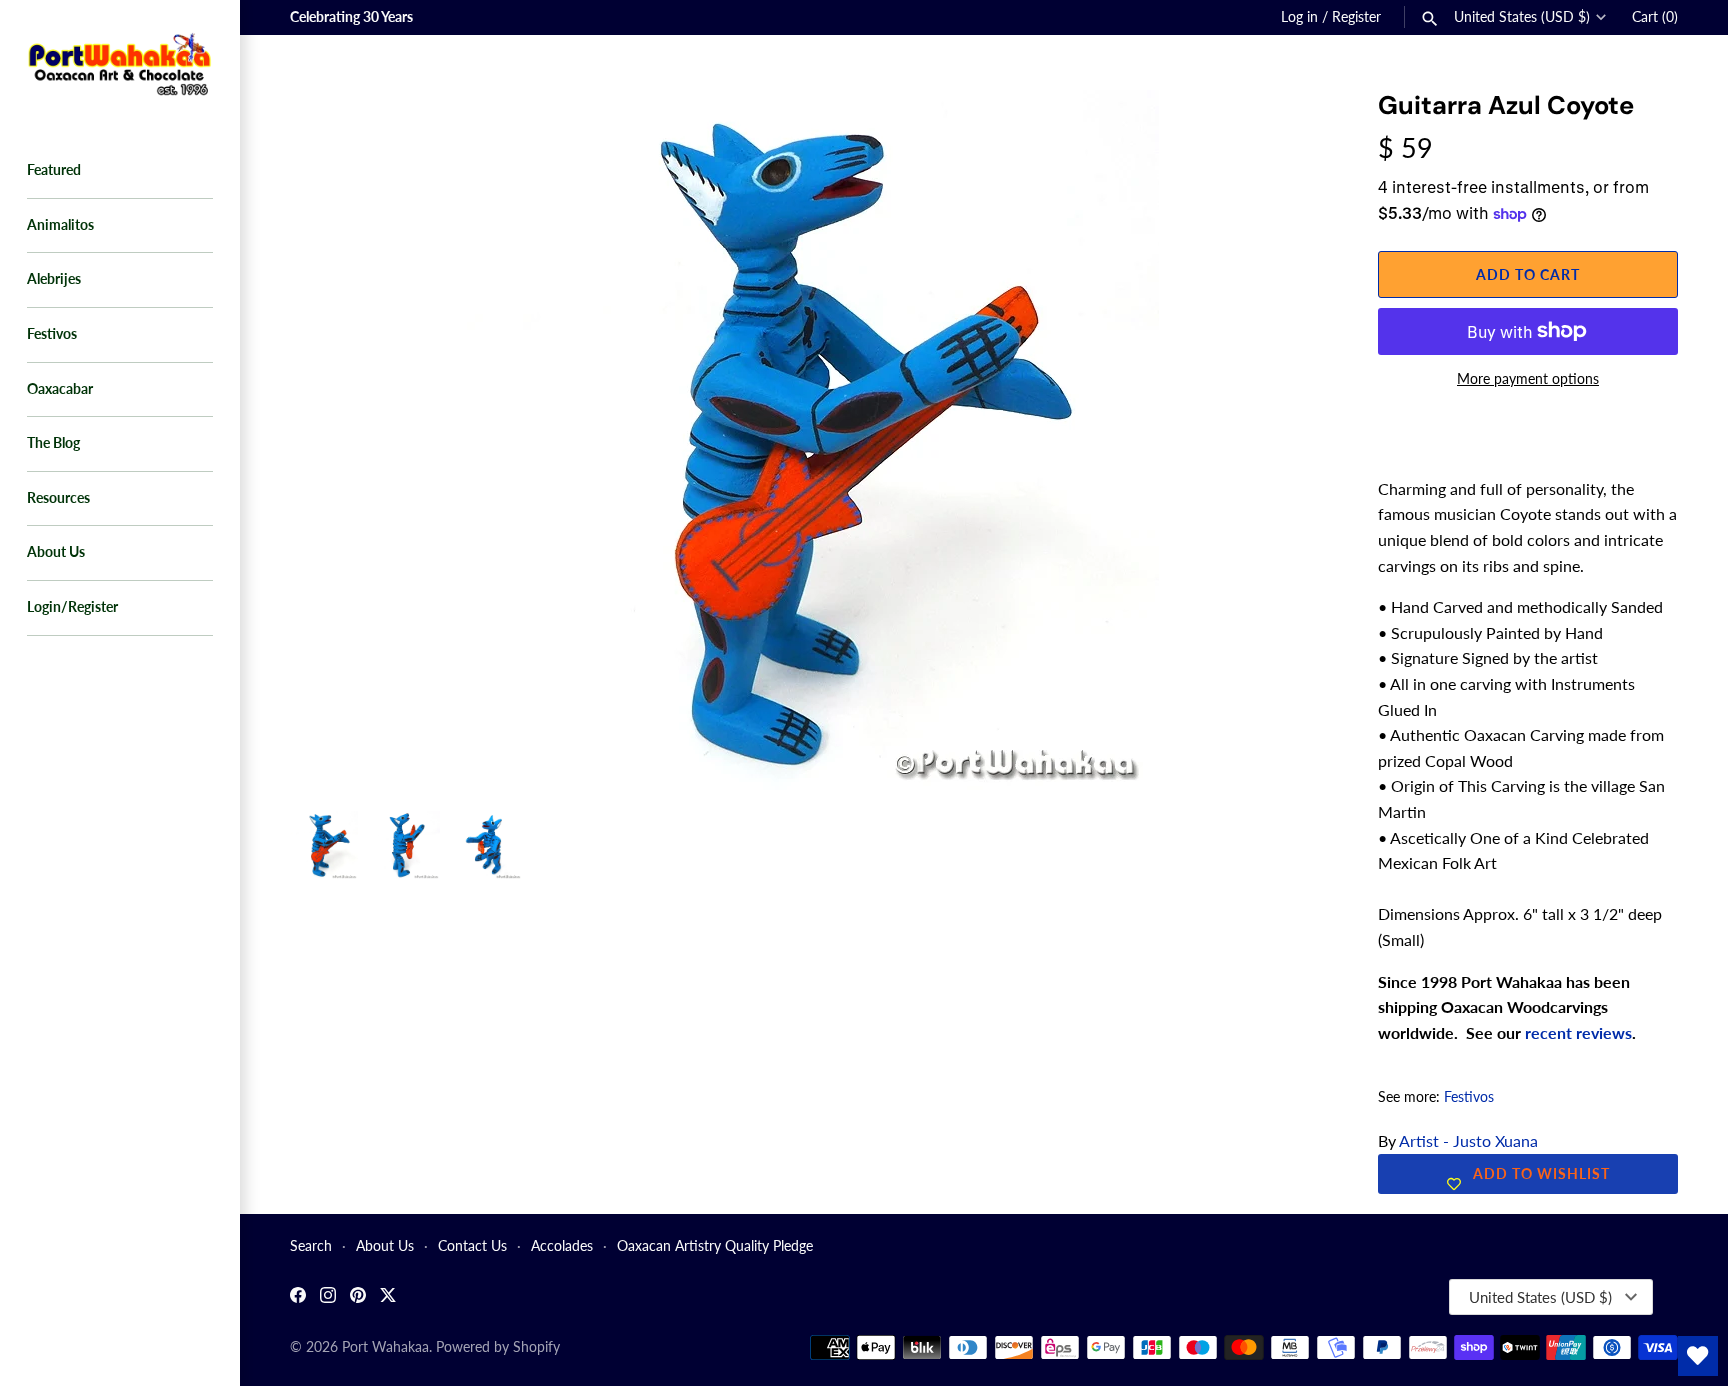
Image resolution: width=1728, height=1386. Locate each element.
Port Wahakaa (385, 1347)
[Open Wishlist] (1698, 1356)
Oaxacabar (60, 389)
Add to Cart (1528, 274)
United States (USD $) (1522, 17)
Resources (58, 498)
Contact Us (472, 1246)
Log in (1299, 17)
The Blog (53, 443)
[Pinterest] (358, 1297)
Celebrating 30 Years (351, 17)
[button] (1285, 130)
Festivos (52, 334)
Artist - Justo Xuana (1468, 1140)
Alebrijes (54, 279)
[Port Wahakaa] (120, 62)
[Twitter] (388, 1297)
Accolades (562, 1246)
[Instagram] (328, 1297)
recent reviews (1578, 1032)
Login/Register (72, 607)
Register (1356, 17)
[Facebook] (298, 1297)
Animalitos (60, 225)
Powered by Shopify (498, 1347)
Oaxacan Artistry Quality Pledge (715, 1246)
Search (311, 1246)
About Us (56, 552)
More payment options (1528, 378)
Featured (54, 170)
